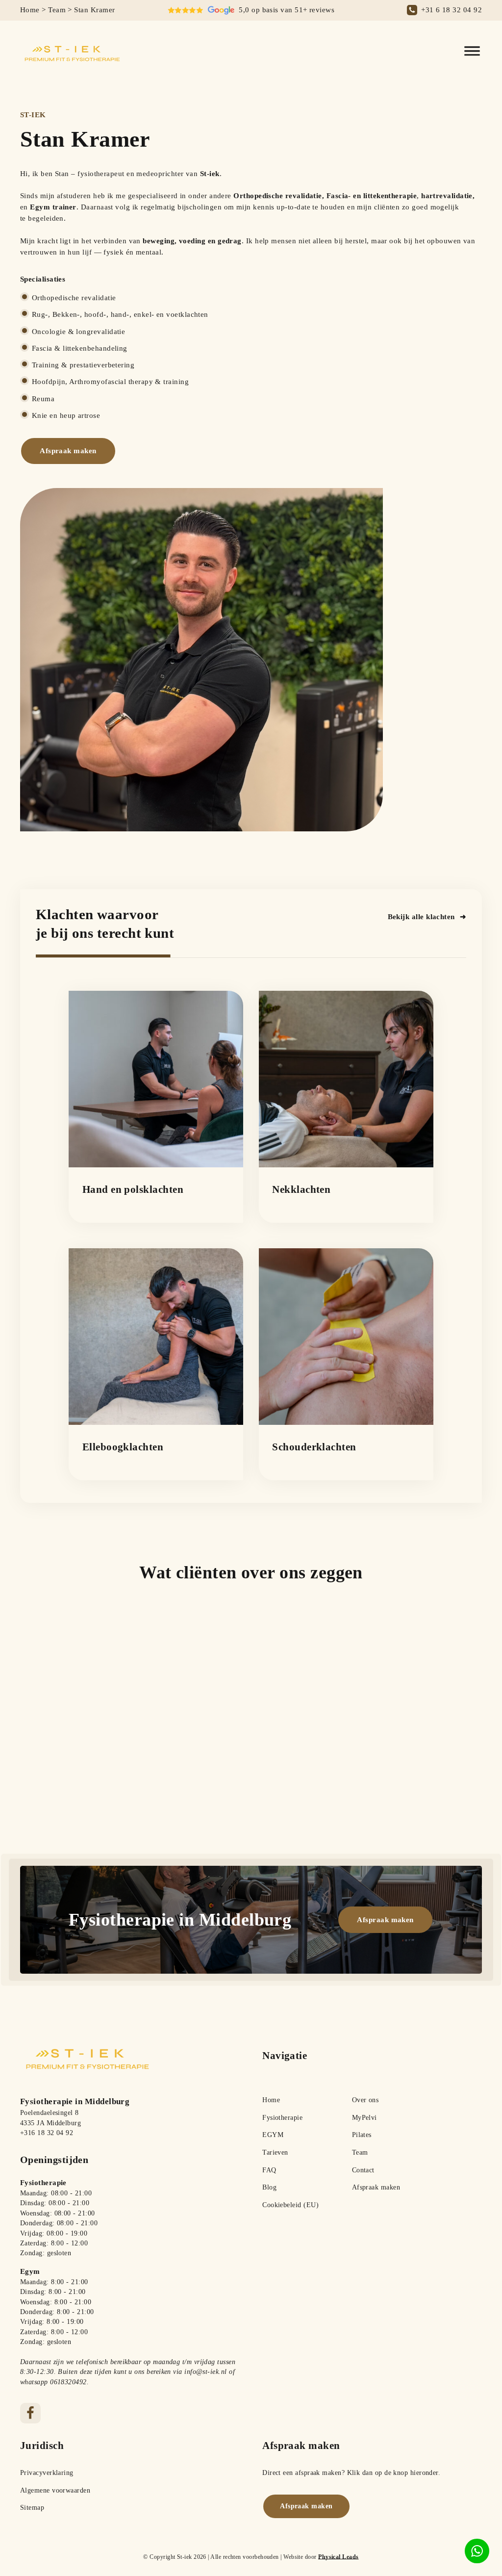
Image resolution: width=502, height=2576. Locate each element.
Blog (269, 2187)
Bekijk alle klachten (421, 916)
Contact (363, 2170)
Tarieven (275, 2152)
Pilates (362, 2135)
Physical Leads (338, 2557)
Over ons (365, 2100)
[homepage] (74, 52)
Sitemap (32, 2508)
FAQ (269, 2170)
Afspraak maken (376, 2187)
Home (30, 10)
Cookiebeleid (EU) (290, 2205)
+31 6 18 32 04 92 (452, 10)
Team (57, 10)
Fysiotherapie (282, 2118)
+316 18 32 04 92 (47, 2133)
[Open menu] (472, 51)
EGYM (273, 2135)
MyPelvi (364, 2118)
